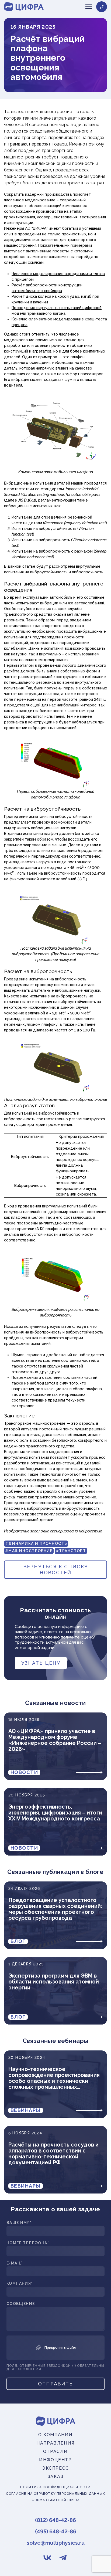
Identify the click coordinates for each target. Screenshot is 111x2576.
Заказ (56, 2477)
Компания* (20, 2284)
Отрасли (55, 2451)
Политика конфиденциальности (55, 2487)
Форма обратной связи (55, 2500)
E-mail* (15, 2263)
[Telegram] (63, 2558)
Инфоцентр (55, 2460)
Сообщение (21, 2304)
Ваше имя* (19, 2223)
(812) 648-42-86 (55, 2520)
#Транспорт (71, 1551)
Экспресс (55, 2468)
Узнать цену (41, 1663)
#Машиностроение (29, 1551)
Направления (55, 2443)
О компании (55, 2435)
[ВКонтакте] (48, 2558)
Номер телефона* (28, 2243)
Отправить (55, 2384)
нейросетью (91, 1531)
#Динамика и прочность (36, 1543)
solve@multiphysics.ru (56, 2543)
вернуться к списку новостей (55, 1570)
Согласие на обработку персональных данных (55, 2494)
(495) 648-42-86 (56, 2531)
